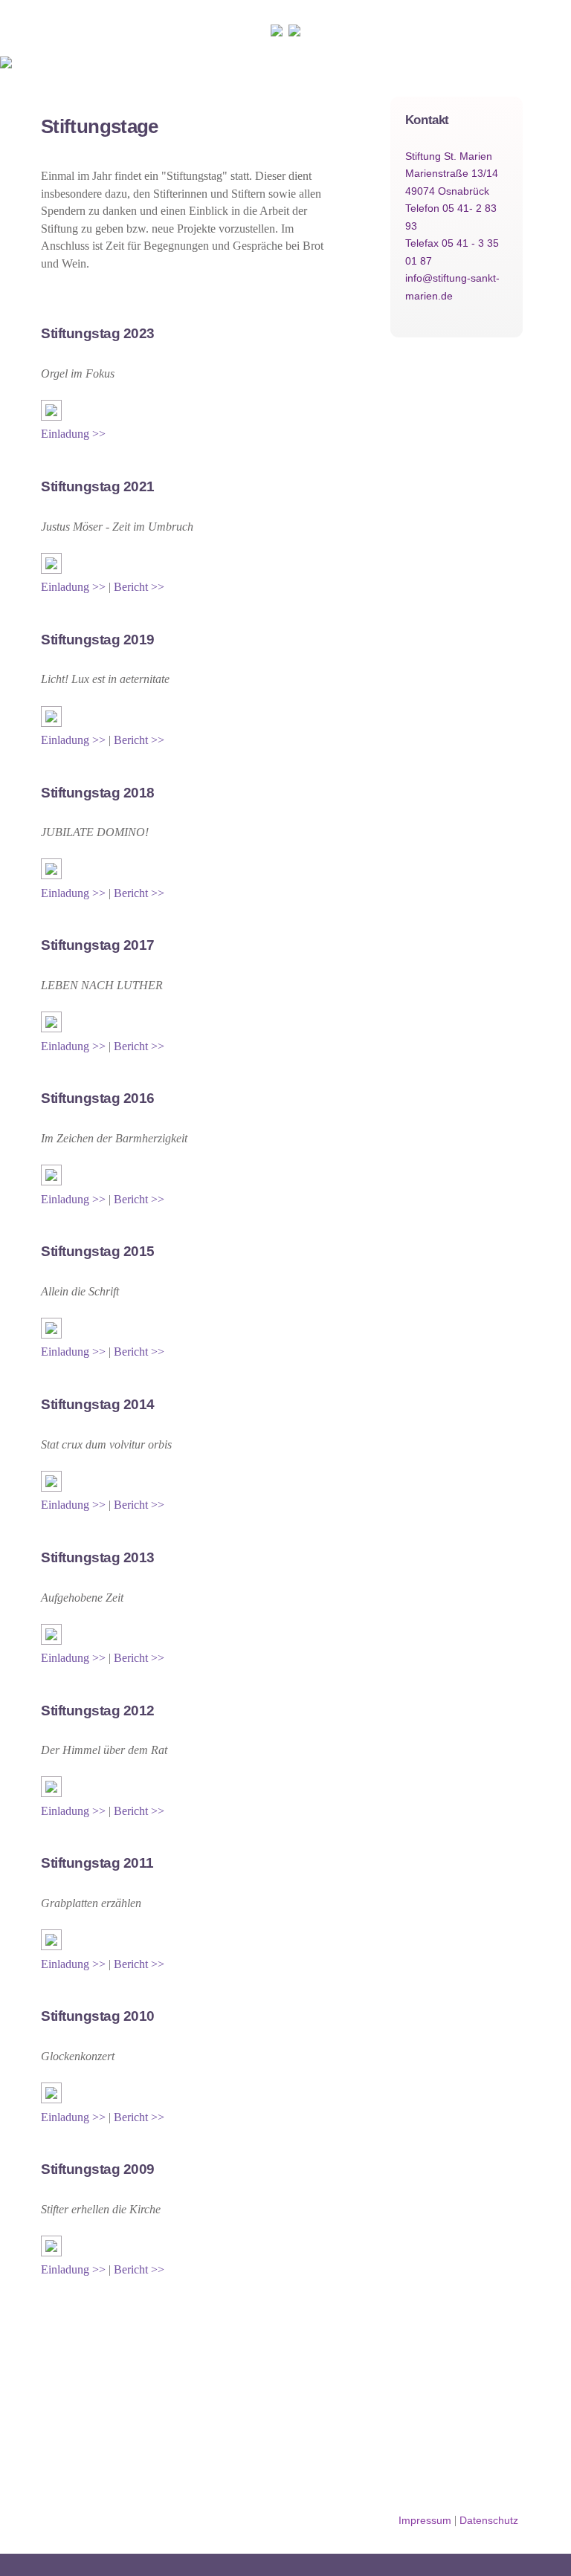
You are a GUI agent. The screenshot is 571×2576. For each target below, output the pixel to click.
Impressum (425, 2520)
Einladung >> (73, 434)
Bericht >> (139, 587)
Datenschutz (489, 2520)
